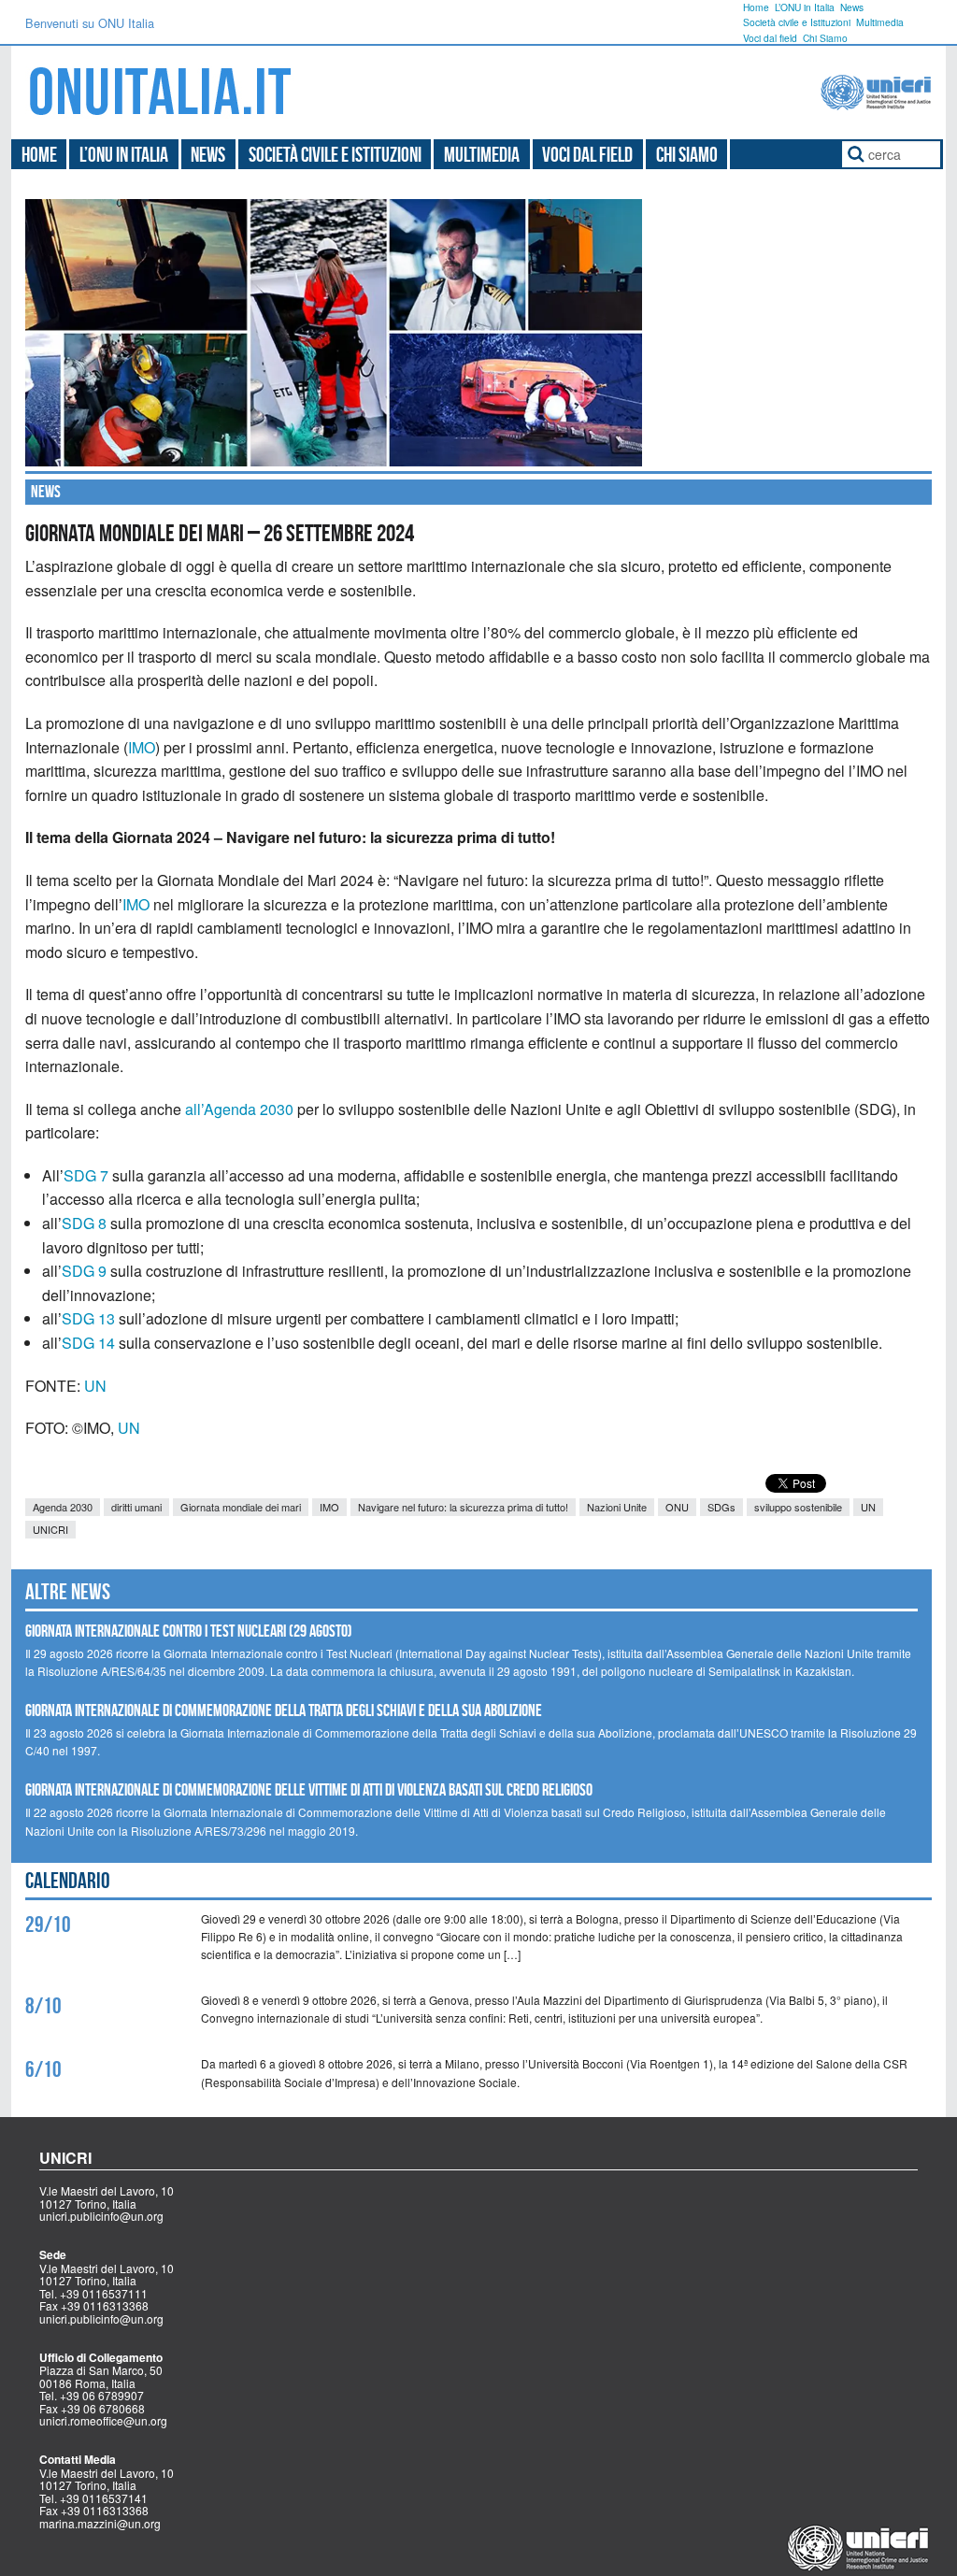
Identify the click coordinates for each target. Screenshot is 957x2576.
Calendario (68, 1881)
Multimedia (880, 22)
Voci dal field (770, 38)
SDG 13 (88, 1318)
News (852, 7)
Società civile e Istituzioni (797, 22)
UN (95, 1386)
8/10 (43, 2006)
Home (756, 7)
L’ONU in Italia (805, 7)
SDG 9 (84, 1271)
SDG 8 (84, 1223)
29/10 (48, 1925)
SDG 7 (86, 1175)
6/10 (43, 2069)
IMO (142, 747)
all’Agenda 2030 (239, 1109)
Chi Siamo (825, 38)
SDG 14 (88, 1343)
